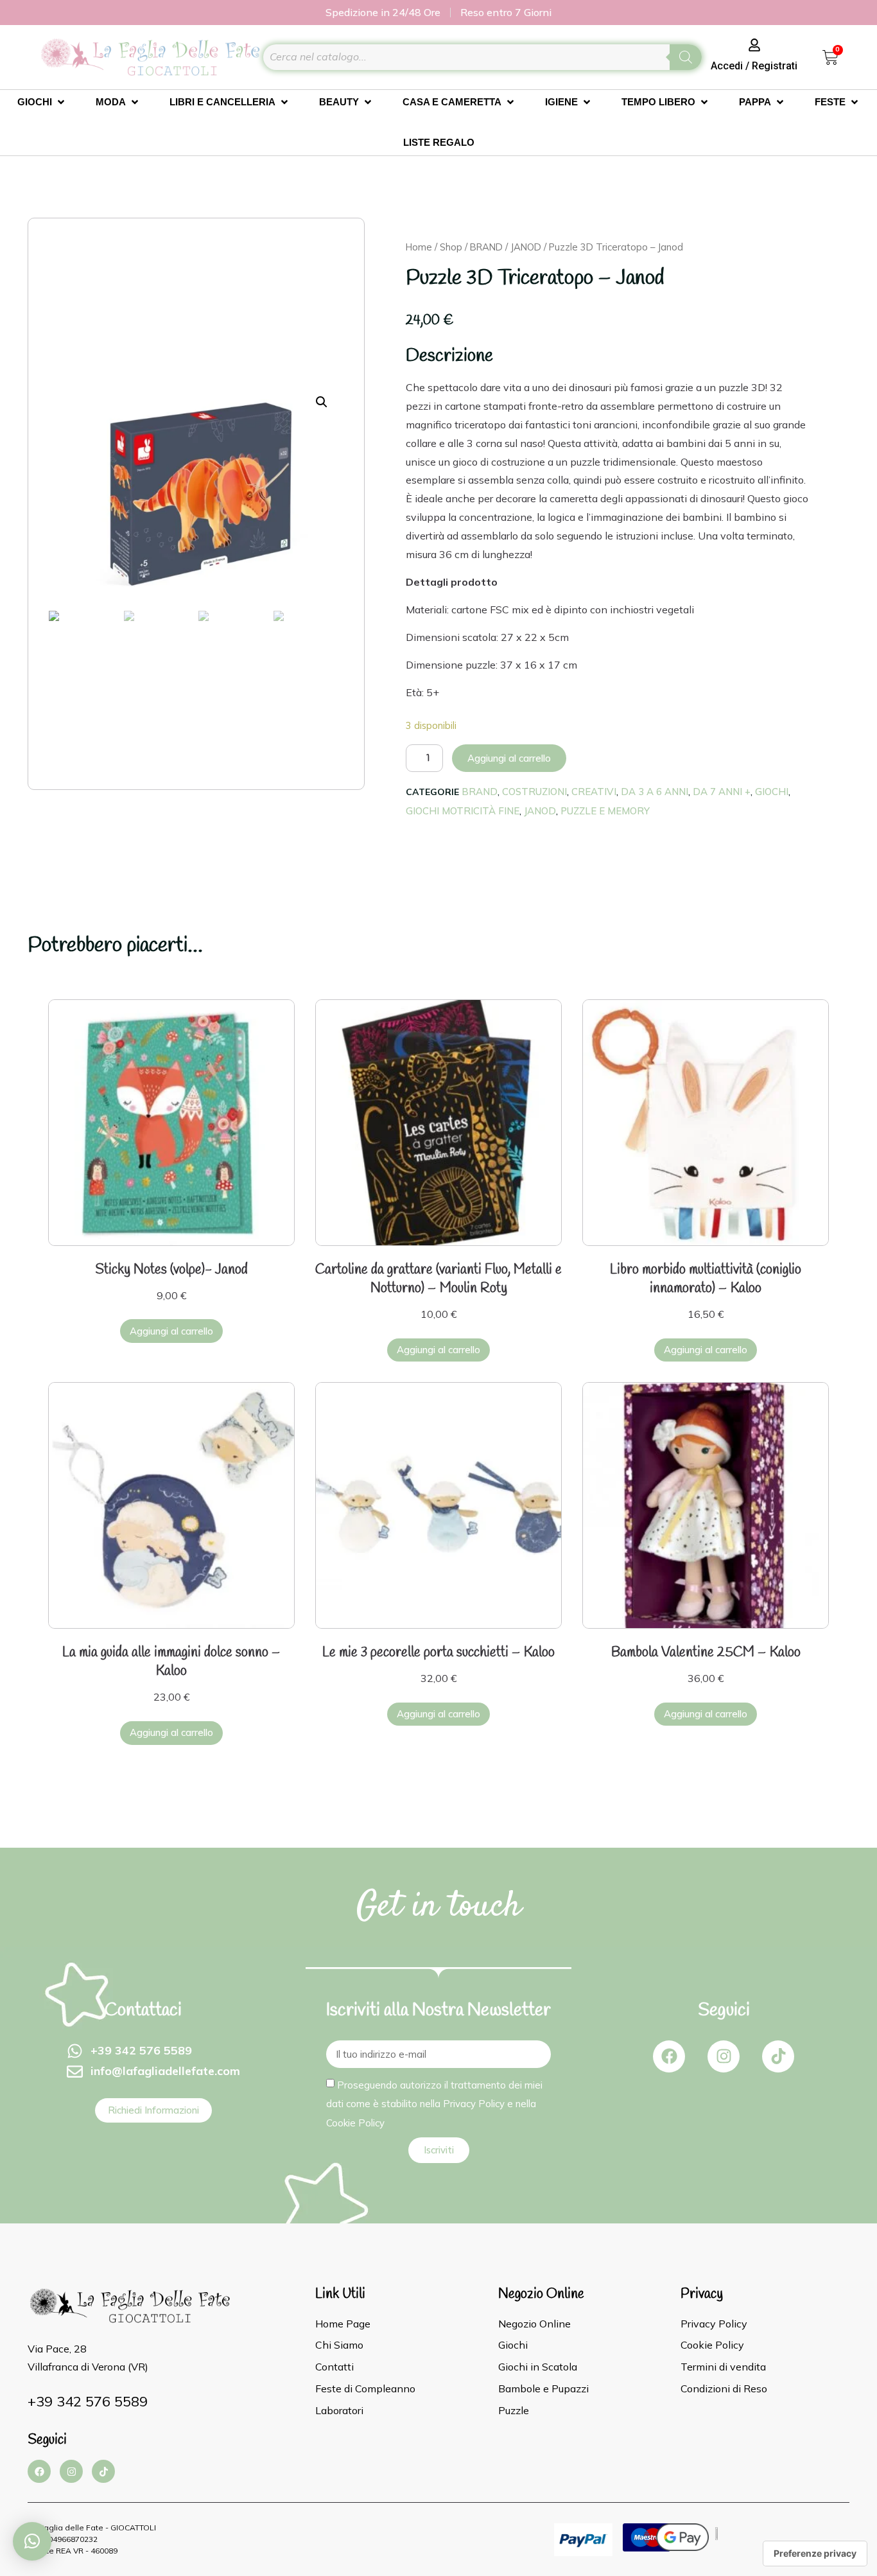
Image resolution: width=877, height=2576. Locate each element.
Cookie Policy (355, 2122)
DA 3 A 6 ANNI (655, 792)
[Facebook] (669, 2056)
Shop (451, 247)
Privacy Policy (474, 2104)
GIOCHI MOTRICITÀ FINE (463, 811)
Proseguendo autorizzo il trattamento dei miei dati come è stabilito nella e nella (434, 2103)
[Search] (686, 57)
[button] (32, 2541)
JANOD (526, 247)
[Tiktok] (778, 2056)
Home (419, 247)
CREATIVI (594, 792)
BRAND (486, 247)
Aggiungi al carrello (509, 758)
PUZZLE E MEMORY (605, 811)
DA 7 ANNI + (722, 792)
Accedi (727, 66)
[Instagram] (724, 2056)
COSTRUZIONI (534, 792)
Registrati (775, 66)
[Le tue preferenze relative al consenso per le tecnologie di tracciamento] (815, 2554)
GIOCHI (772, 792)
